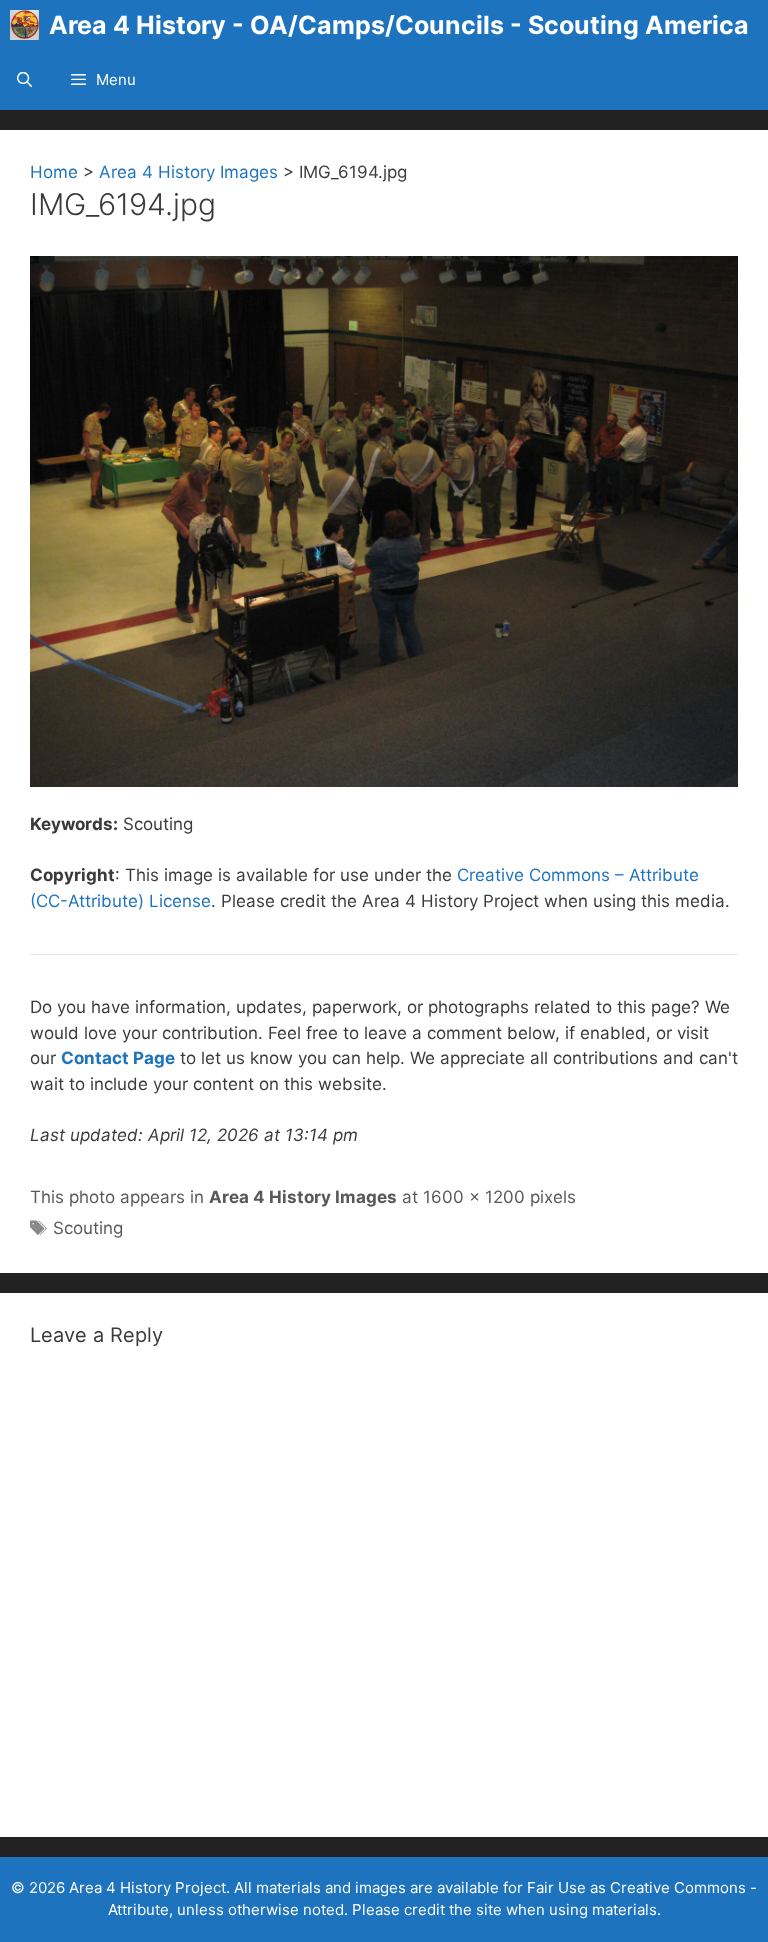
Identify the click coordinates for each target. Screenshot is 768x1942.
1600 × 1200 (474, 1197)
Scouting (88, 1228)
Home (54, 172)
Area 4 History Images (188, 172)
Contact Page (118, 1058)
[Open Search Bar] (24, 80)
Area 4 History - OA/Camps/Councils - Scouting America (399, 25)
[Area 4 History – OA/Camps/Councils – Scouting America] (29, 25)
